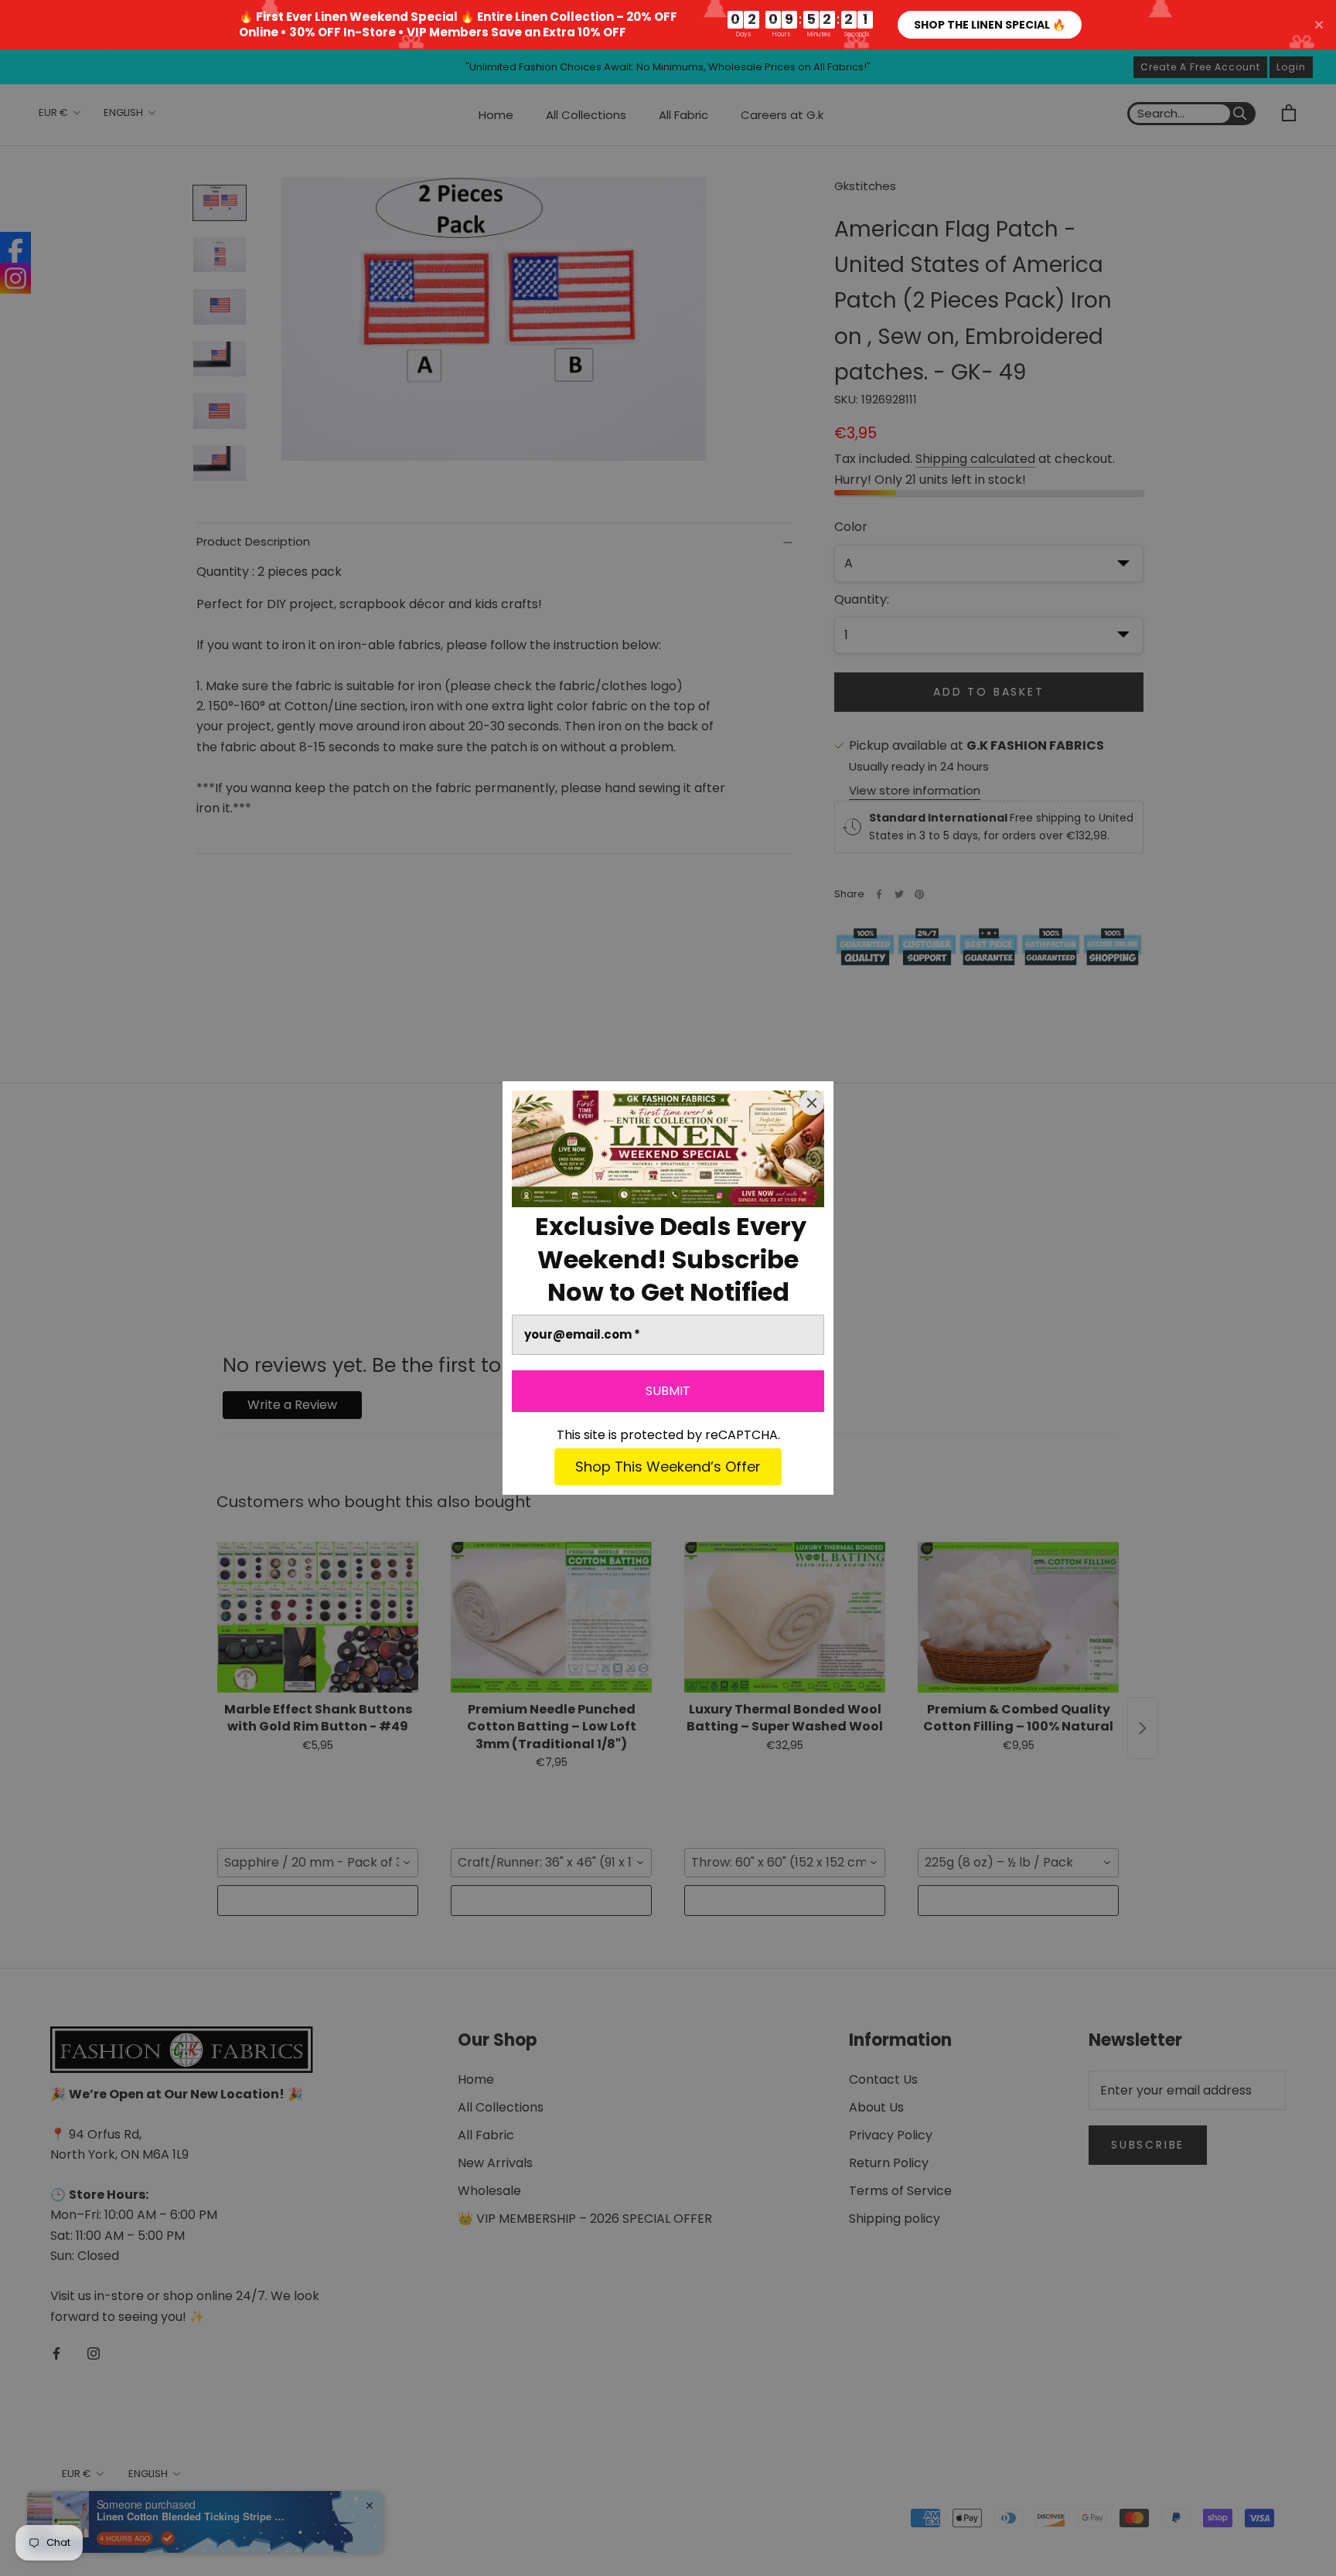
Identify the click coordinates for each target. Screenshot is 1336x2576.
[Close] (812, 1103)
